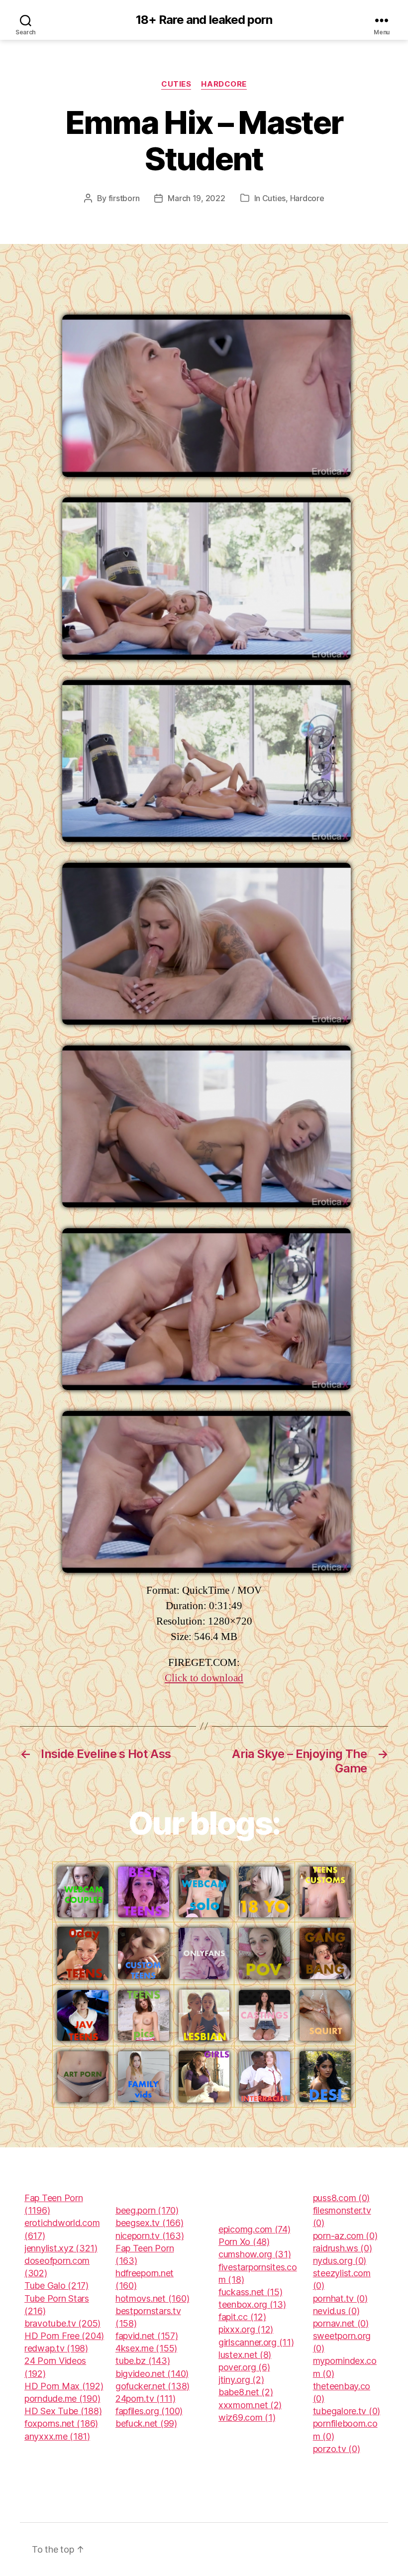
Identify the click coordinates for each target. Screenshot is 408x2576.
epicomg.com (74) (255, 2229)
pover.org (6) (244, 2367)
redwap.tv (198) (56, 2348)
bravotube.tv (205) (62, 2323)
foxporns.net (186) (61, 2423)
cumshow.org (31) (255, 2254)
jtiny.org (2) (241, 2380)
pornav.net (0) (341, 2323)
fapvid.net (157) (147, 2336)
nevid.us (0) (336, 2311)
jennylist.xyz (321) (61, 2248)
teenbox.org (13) (252, 2304)
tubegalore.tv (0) (347, 2411)
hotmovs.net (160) (152, 2298)
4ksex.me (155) (146, 2348)
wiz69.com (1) (247, 2417)
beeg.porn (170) (147, 2210)
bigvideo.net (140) (152, 2374)
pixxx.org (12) (246, 2329)
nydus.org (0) (340, 2261)
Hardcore (224, 84)
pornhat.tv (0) (340, 2298)
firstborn (124, 198)
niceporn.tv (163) (150, 2236)
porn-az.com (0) (345, 2236)
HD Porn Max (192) (64, 2386)
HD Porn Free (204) (64, 2336)
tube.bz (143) (143, 2361)
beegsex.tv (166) (150, 2223)
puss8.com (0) (342, 2198)
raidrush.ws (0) (343, 2248)
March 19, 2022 (196, 198)
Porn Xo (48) (244, 2242)
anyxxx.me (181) (57, 2436)
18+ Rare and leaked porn (204, 20)
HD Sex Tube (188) (63, 2411)
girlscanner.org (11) (256, 2342)
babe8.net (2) (246, 2392)
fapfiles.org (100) (149, 2411)
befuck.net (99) (146, 2423)
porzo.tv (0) (337, 2449)
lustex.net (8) (245, 2355)
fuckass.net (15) (251, 2292)
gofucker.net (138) (153, 2386)
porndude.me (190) (62, 2399)
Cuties (176, 84)
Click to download (204, 1678)
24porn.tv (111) (146, 2399)
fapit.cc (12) (242, 2317)
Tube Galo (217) (56, 2285)
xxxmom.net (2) (250, 2405)
